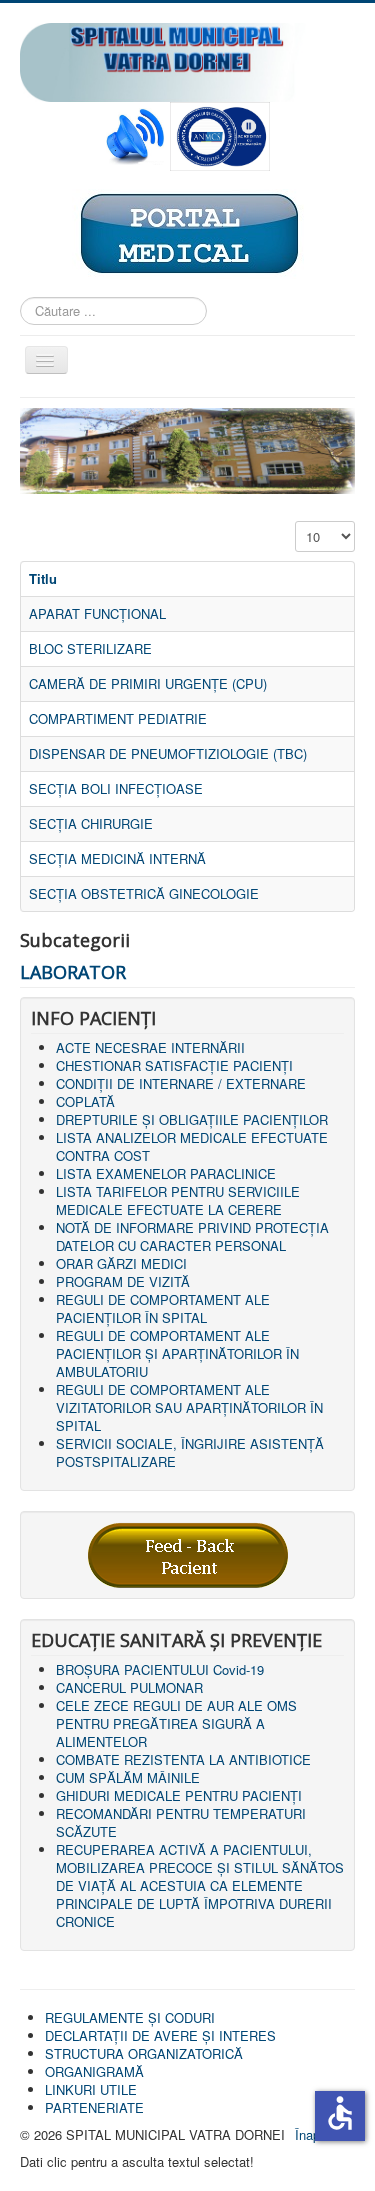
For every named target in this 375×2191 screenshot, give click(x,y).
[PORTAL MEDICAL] (188, 232)
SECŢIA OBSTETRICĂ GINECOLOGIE (144, 893)
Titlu (43, 578)
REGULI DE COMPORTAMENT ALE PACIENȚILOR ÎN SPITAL (163, 1308)
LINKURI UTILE (91, 2089)
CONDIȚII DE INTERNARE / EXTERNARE (181, 1083)
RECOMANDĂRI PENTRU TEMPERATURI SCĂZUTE (181, 1822)
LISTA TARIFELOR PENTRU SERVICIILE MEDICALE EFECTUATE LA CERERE (178, 1200)
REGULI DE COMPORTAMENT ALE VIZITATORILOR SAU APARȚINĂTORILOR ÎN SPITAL (189, 1407)
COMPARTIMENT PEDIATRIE (118, 718)
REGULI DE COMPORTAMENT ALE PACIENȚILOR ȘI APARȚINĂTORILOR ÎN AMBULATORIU (177, 1353)
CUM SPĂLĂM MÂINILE (128, 1777)
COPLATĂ (85, 1101)
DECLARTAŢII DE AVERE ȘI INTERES (160, 2035)
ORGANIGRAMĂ (94, 2071)
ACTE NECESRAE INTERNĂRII (150, 1047)
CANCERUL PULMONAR (129, 1687)
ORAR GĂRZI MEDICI (121, 1263)
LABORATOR (73, 972)
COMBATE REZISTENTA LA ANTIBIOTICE (183, 1759)
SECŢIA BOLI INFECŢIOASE (116, 788)
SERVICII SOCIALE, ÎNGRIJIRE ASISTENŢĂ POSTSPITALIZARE (190, 1452)
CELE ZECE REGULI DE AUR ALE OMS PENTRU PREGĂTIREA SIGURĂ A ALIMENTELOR (176, 1723)
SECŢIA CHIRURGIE (91, 823)
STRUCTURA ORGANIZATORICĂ (144, 2053)
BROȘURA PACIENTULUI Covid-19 (160, 1669)
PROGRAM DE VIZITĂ (123, 1281)
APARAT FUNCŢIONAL (97, 613)
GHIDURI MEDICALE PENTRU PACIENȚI (179, 1795)
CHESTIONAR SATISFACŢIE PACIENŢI (174, 1065)
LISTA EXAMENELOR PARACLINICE (166, 1173)
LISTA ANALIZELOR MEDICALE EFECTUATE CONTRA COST (192, 1146)
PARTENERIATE (94, 2107)
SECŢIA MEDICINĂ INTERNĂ (117, 858)
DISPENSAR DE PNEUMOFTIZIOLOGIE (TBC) (168, 753)
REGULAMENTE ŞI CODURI (130, 2017)
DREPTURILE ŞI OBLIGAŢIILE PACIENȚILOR (192, 1119)
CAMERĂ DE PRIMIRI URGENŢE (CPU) (148, 683)
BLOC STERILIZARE (90, 648)
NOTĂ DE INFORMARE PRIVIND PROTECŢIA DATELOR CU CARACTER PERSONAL (192, 1236)
